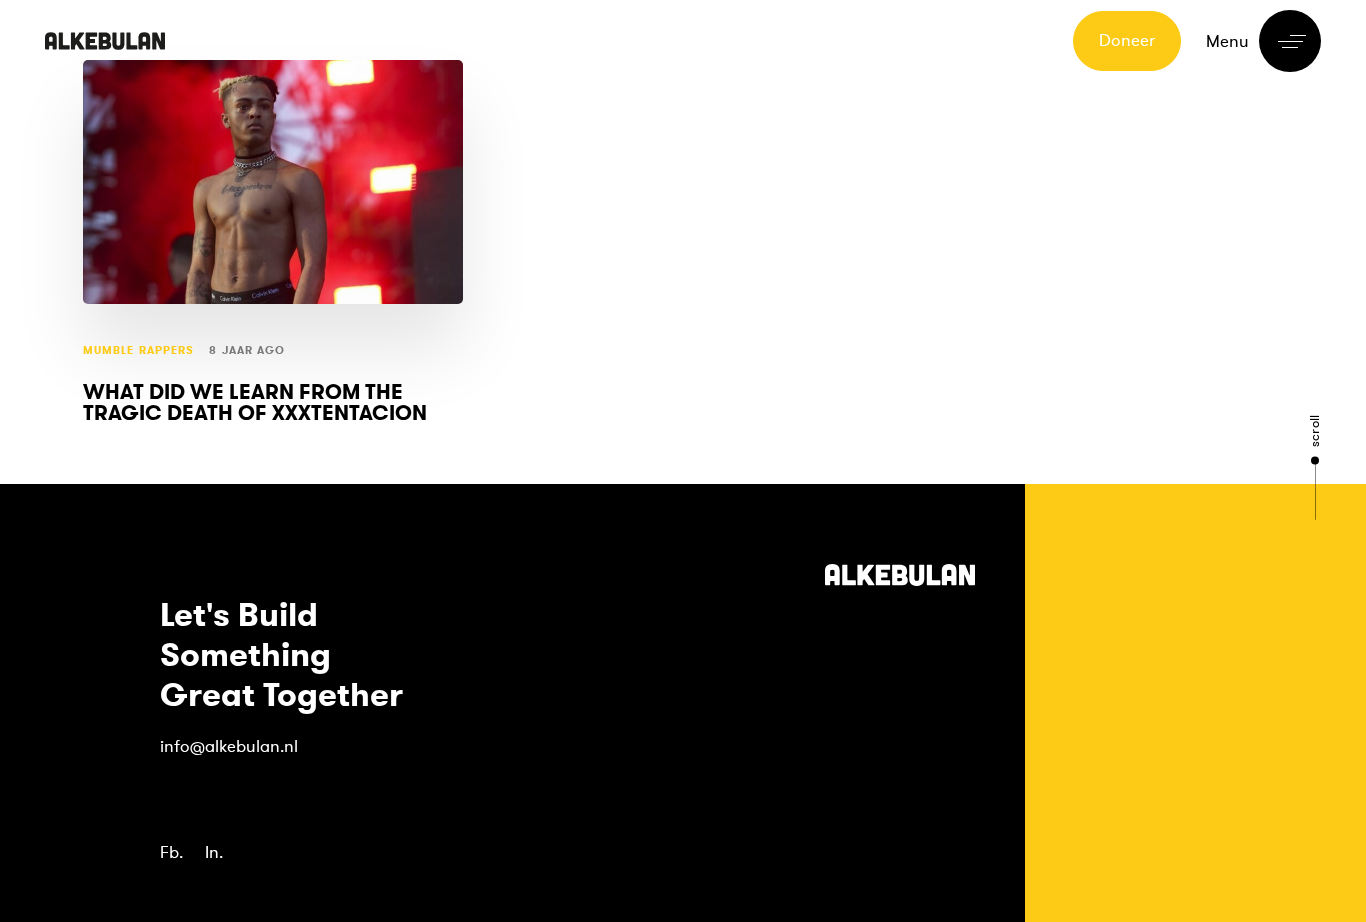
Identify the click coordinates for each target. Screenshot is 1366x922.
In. (214, 852)
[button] (1263, 41)
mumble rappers (138, 350)
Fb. (171, 852)
